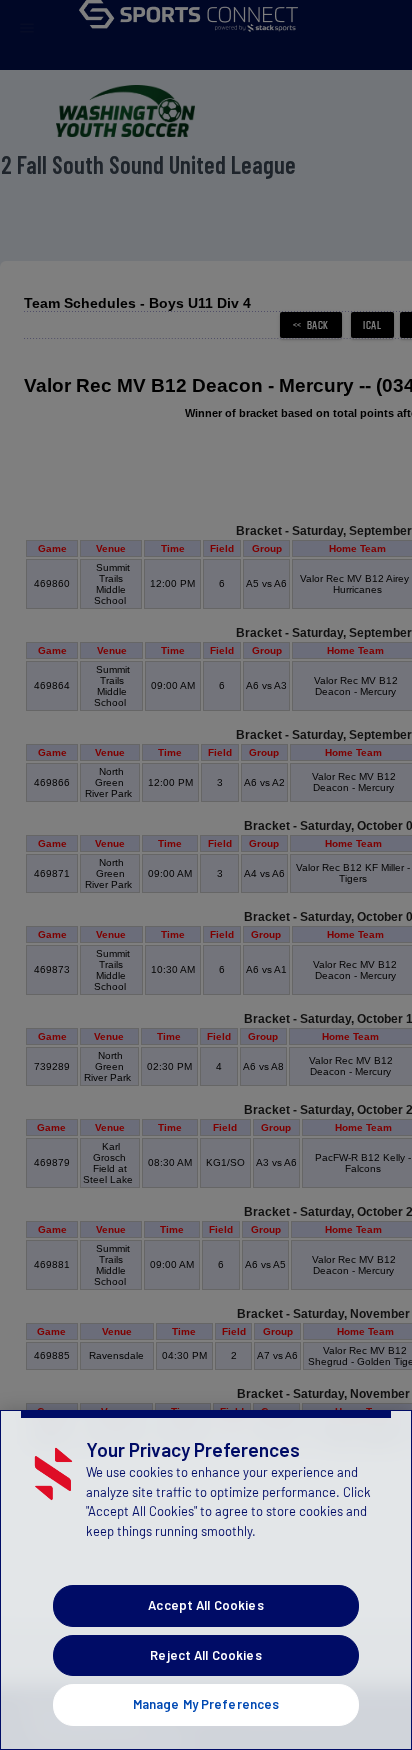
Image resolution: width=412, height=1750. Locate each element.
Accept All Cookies (205, 1605)
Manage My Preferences (206, 1704)
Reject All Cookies (205, 1655)
